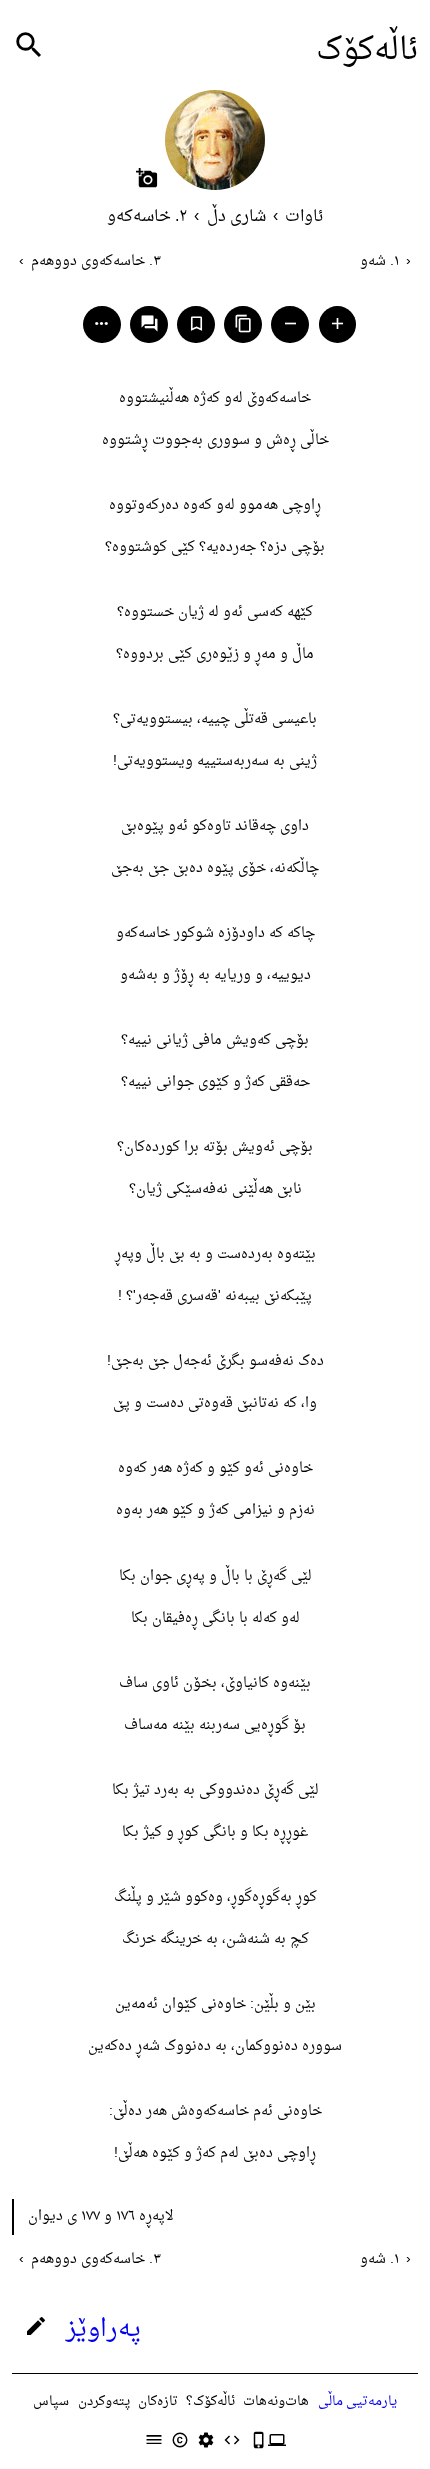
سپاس (51, 2401)
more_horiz (101, 323)
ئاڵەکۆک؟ (210, 2401)
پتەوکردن (104, 2401)
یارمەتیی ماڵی (357, 2401)
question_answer (149, 323)
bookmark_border (196, 323)
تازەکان (158, 2401)
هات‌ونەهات (276, 2401)
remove (290, 323)
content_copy (243, 323)
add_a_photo (147, 178)
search (29, 45)
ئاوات (304, 217)
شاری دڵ (236, 217)
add (337, 323)
